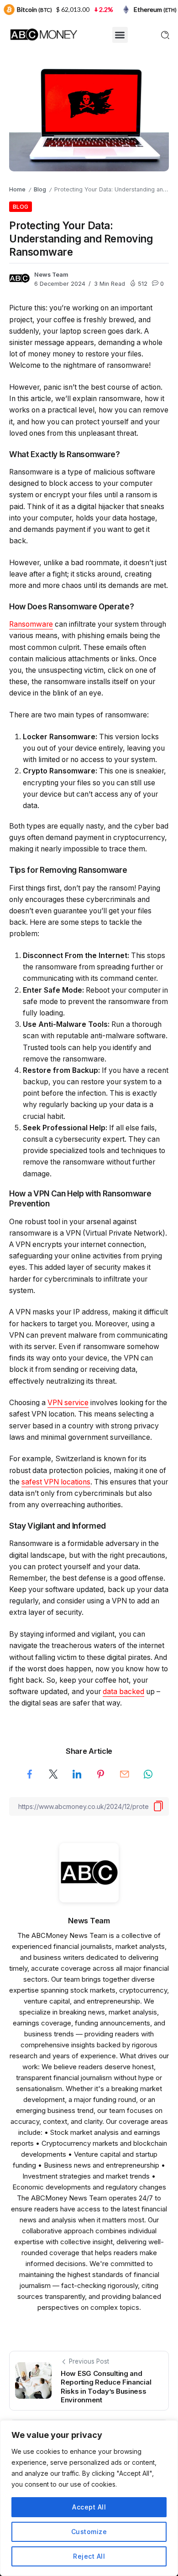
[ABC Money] (43, 34)
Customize (89, 2532)
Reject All (89, 2556)
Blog (40, 189)
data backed (123, 1692)
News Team (51, 275)
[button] (120, 35)
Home (17, 189)
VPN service (68, 1403)
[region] (89, 2498)
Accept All (89, 2507)
